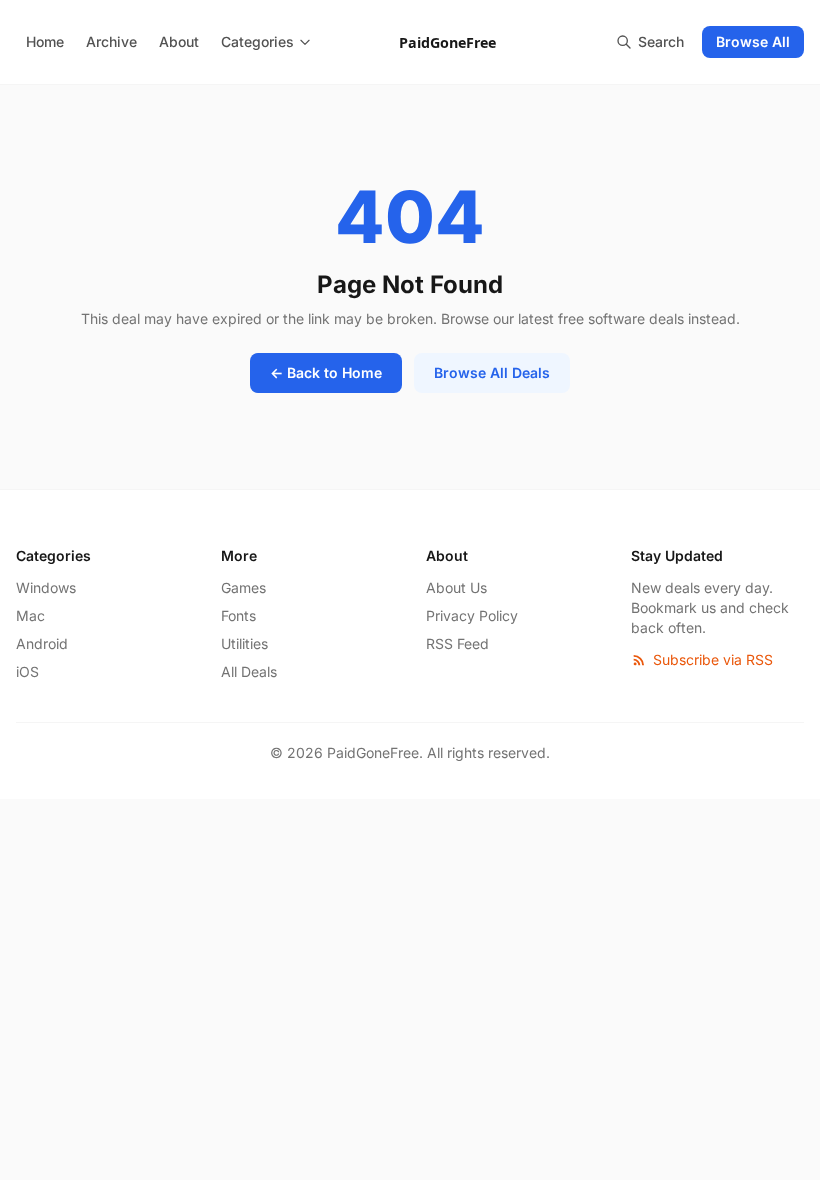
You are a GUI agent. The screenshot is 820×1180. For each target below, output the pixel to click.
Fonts (238, 615)
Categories (257, 41)
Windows (46, 587)
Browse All (753, 41)
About (179, 41)
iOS (27, 671)
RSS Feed (457, 643)
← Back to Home (326, 372)
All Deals (249, 671)
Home (45, 41)
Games (243, 587)
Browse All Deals (492, 372)
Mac (30, 615)
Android (42, 643)
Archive (111, 41)
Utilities (244, 643)
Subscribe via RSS (713, 659)
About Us (456, 587)
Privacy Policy (472, 615)
